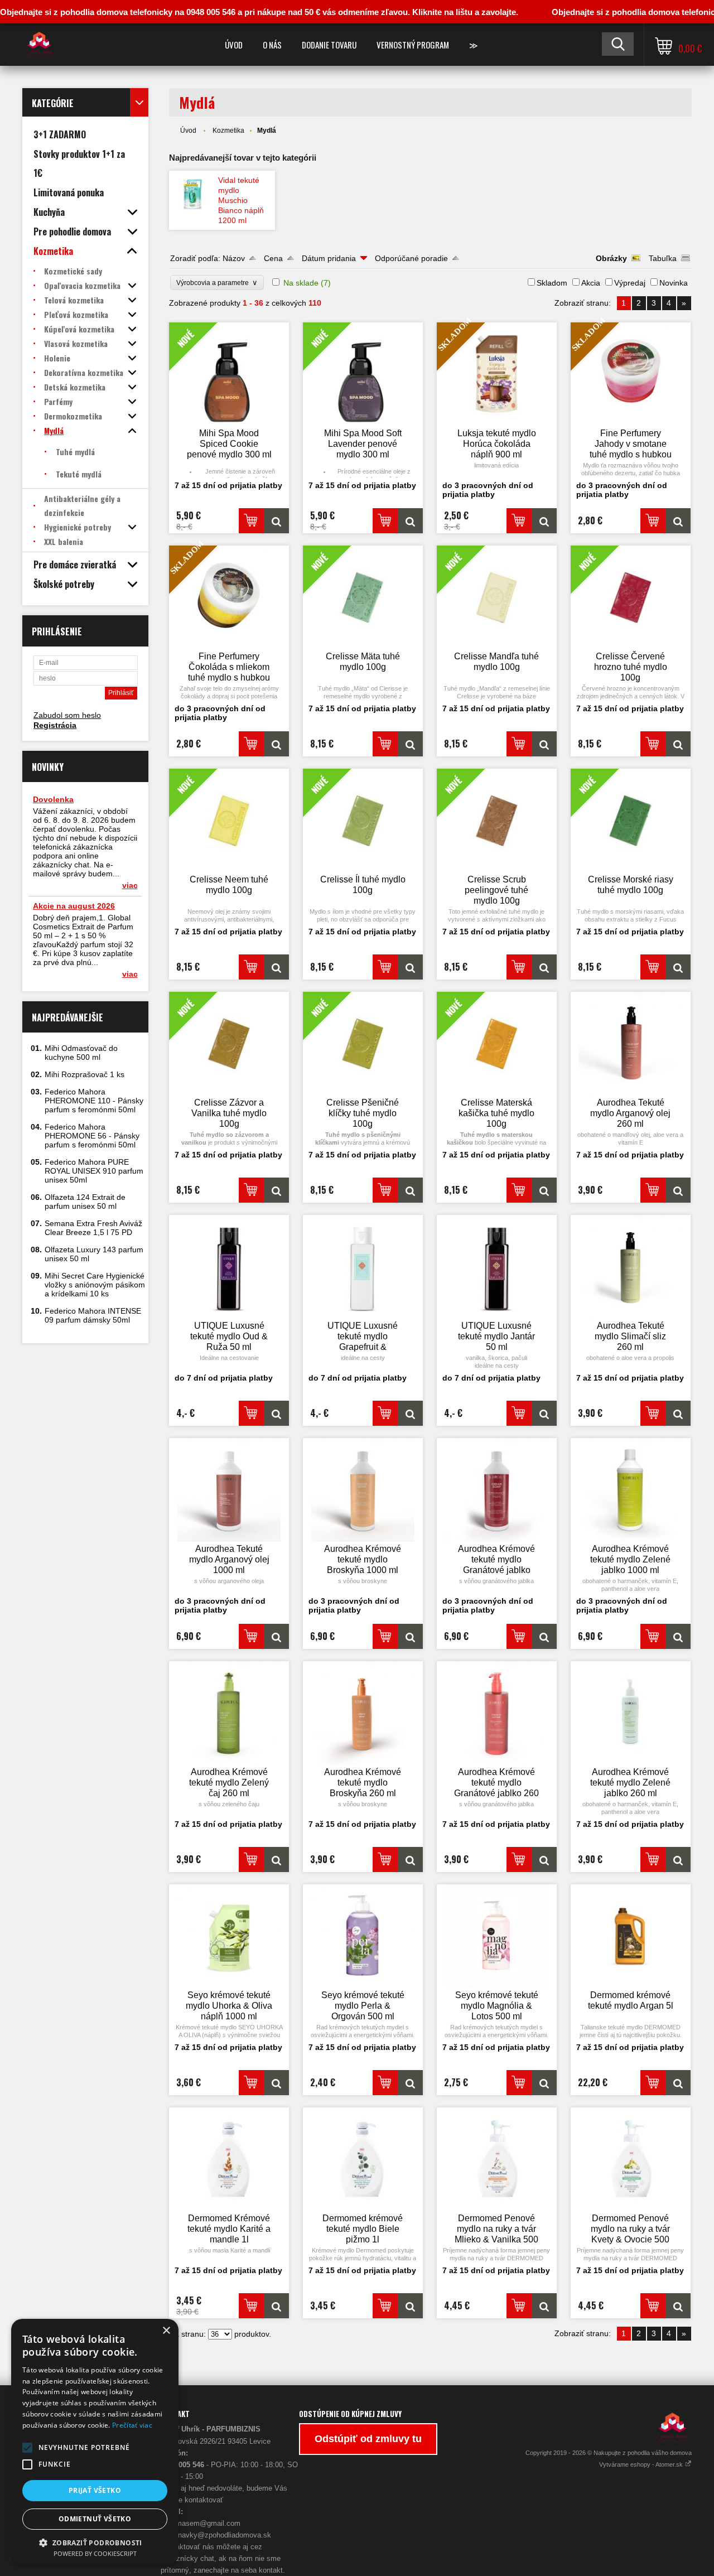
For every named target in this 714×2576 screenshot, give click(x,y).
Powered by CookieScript (95, 2553)
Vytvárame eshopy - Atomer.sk (642, 2464)
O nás (272, 45)
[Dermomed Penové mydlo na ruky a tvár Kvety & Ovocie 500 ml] (631, 2159)
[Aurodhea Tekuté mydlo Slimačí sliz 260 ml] (631, 1267)
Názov (234, 258)
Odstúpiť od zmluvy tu (368, 2439)
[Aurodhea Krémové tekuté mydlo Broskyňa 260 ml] (363, 1713)
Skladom (552, 283)
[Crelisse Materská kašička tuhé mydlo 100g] (544, 1190)
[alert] (95, 2442)
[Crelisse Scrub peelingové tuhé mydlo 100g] (544, 967)
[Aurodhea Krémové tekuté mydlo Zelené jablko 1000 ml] (631, 1490)
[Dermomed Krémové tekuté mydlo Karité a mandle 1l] (229, 2159)
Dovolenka (53, 799)
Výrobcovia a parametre (217, 283)
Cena (273, 258)
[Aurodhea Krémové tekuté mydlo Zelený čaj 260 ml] (229, 1713)
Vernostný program (413, 45)
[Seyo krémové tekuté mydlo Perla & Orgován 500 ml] (363, 1936)
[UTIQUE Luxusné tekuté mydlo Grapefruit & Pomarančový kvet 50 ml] (363, 1267)
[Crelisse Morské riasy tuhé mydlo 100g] (678, 967)
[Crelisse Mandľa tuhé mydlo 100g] (544, 744)
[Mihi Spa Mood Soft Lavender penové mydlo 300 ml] (410, 521)
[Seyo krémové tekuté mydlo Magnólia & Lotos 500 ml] (497, 1936)
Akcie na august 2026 (74, 906)
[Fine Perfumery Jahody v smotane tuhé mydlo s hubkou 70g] (678, 521)
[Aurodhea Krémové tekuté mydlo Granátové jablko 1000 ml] (497, 1490)
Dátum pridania (329, 258)
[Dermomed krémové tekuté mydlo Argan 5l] (631, 1936)
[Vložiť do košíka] (251, 521)
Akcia (591, 283)
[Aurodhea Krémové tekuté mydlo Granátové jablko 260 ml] (497, 1713)
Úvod (234, 45)
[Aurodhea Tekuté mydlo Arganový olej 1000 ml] (229, 1490)
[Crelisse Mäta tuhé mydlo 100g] (410, 744)
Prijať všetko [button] (95, 2490)
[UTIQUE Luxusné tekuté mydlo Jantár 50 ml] (497, 1267)
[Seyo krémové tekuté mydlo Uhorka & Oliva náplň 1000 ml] (229, 1936)
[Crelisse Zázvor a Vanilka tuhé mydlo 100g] (276, 1190)
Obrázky (611, 258)
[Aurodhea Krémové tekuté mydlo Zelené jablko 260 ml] (631, 1713)
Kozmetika (228, 131)
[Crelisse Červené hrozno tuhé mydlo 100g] (678, 744)
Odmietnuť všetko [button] (95, 2519)
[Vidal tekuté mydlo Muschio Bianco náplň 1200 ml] (194, 193)
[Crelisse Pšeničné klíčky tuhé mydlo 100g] (410, 1190)
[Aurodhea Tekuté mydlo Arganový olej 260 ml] (631, 1044)
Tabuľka (663, 258)
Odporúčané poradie (411, 258)
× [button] (166, 2331)
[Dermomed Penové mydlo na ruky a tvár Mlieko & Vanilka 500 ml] (497, 2159)
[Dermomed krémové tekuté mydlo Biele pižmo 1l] (363, 2159)
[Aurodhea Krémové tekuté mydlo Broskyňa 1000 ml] (363, 1490)
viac (130, 885)
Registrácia (55, 725)
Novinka (674, 283)
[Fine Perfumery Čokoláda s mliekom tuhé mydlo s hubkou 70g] (276, 744)
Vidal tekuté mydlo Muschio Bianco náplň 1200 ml (241, 200)
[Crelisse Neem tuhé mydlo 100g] (276, 967)
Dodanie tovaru (329, 45)
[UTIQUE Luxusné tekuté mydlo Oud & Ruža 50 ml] (229, 1267)
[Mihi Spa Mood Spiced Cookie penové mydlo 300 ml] (276, 521)
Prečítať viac (132, 2425)
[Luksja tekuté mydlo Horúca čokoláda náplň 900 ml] (544, 521)
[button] (27, 2448)
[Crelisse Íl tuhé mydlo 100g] (410, 967)
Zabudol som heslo (67, 715)
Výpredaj (630, 283)
